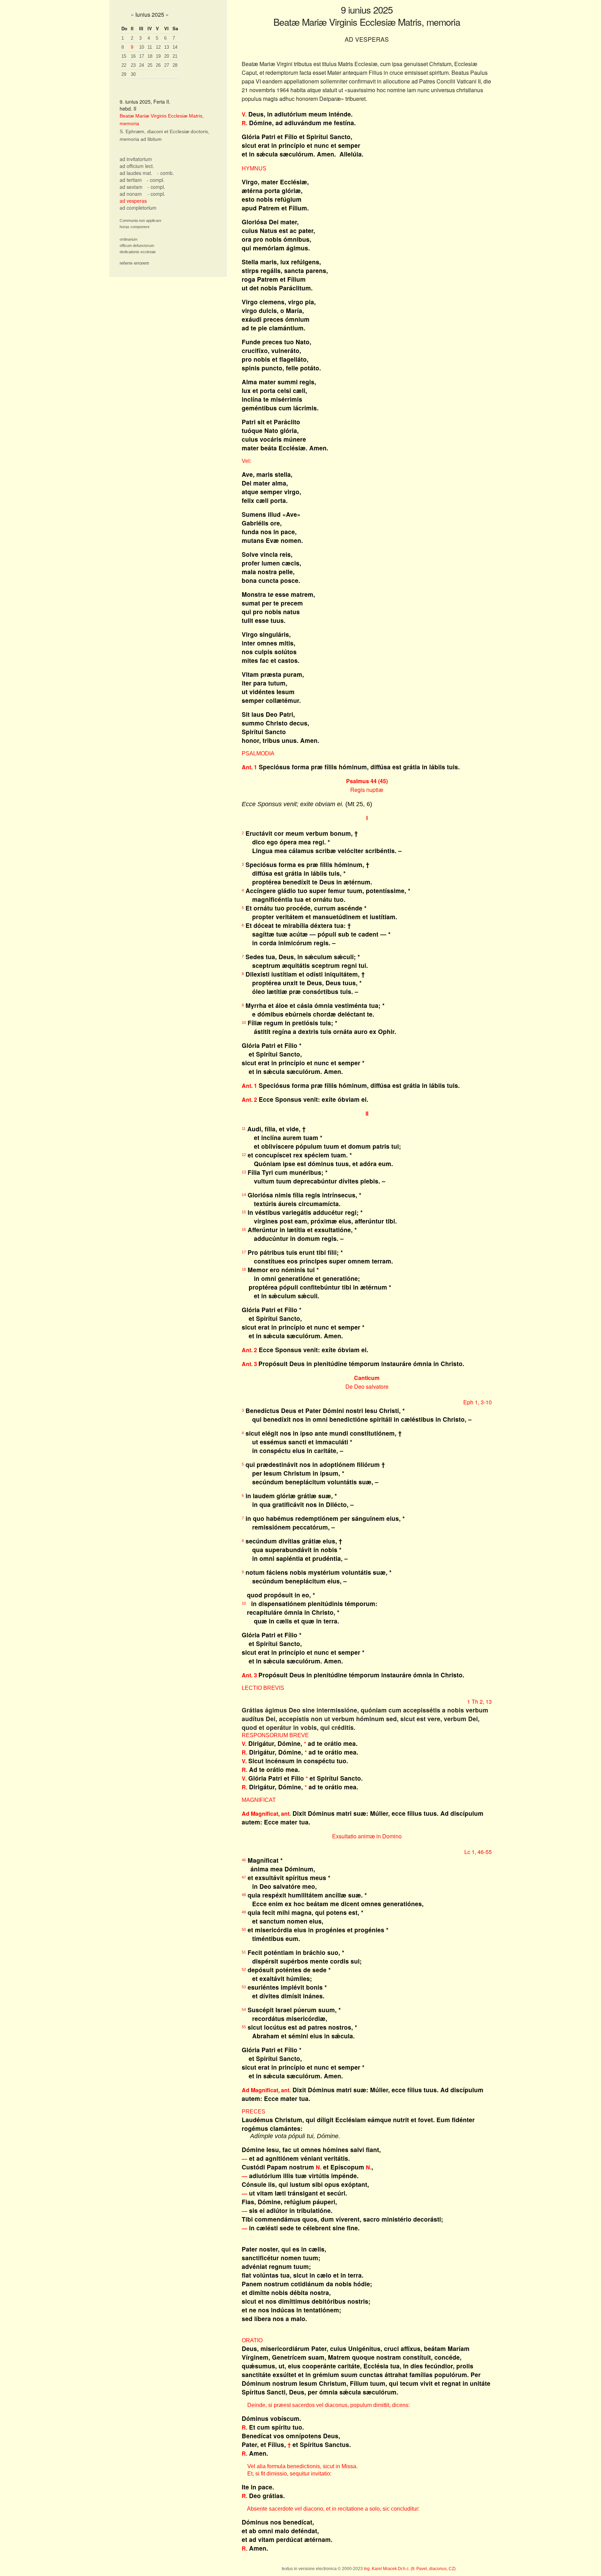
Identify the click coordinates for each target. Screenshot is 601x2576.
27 (167, 65)
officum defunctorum (137, 246)
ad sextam (131, 187)
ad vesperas (133, 201)
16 (133, 56)
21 (175, 56)
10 (142, 47)
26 (158, 65)
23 (133, 65)
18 (150, 56)
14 (175, 47)
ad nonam (131, 194)
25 (150, 65)
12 (158, 47)
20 (167, 56)
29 (124, 74)
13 (167, 47)
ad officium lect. (137, 166)
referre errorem (134, 263)
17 (142, 56)
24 (142, 65)
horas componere (135, 227)
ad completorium (138, 208)
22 (124, 65)
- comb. (166, 173)
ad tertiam (131, 180)
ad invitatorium (136, 159)
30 (133, 74)
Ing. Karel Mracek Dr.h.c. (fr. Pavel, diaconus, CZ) (410, 2569)
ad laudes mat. (136, 173)
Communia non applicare (141, 220)
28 (175, 65)
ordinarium (129, 239)
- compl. (156, 180)
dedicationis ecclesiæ (138, 252)
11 (150, 47)
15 (124, 56)
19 (158, 56)
